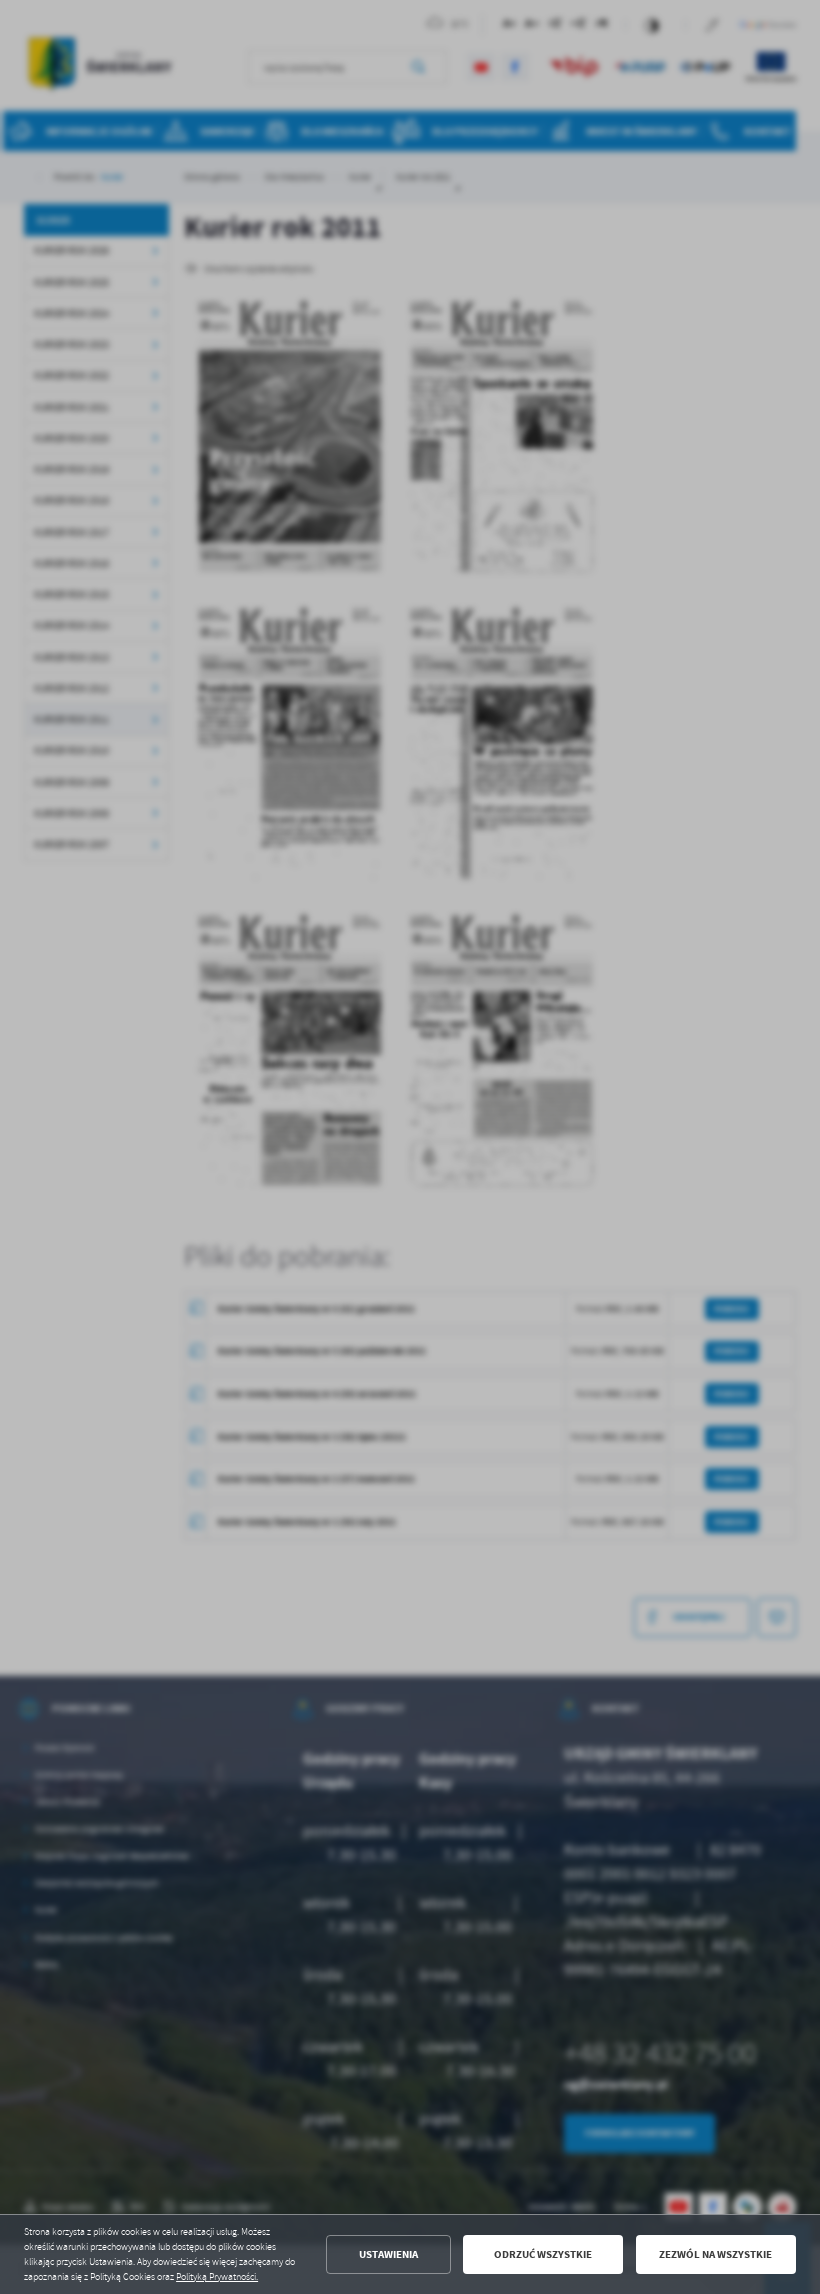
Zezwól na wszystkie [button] (715, 2254)
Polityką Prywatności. (217, 2277)
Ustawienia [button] (388, 2254)
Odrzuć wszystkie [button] (543, 2254)
